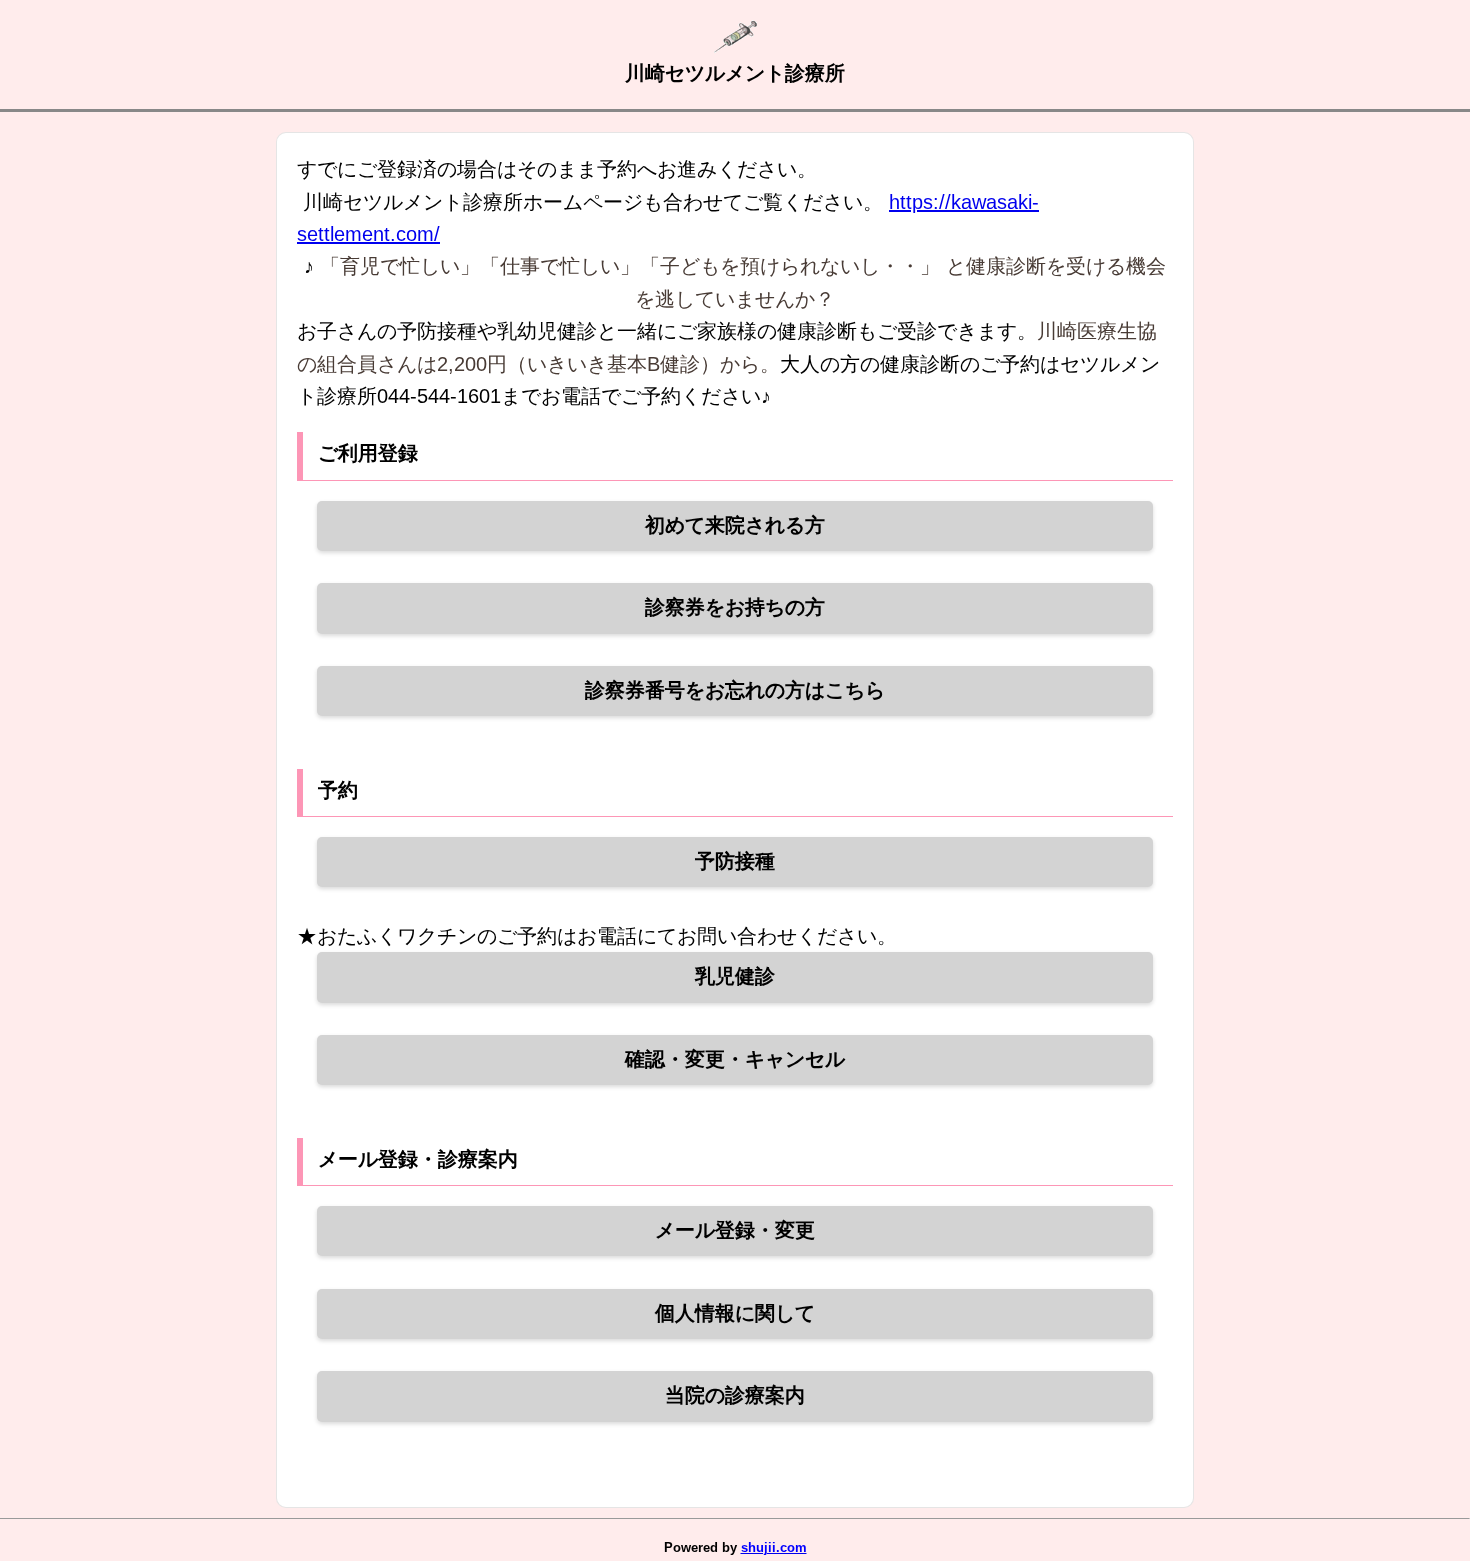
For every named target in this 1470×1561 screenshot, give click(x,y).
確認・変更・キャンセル (735, 1059)
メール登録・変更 (735, 1230)
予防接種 (735, 861)
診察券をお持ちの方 (735, 607)
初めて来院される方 (735, 525)
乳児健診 (735, 976)
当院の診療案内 (735, 1395)
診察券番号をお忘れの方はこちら (735, 690)
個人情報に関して (735, 1313)
